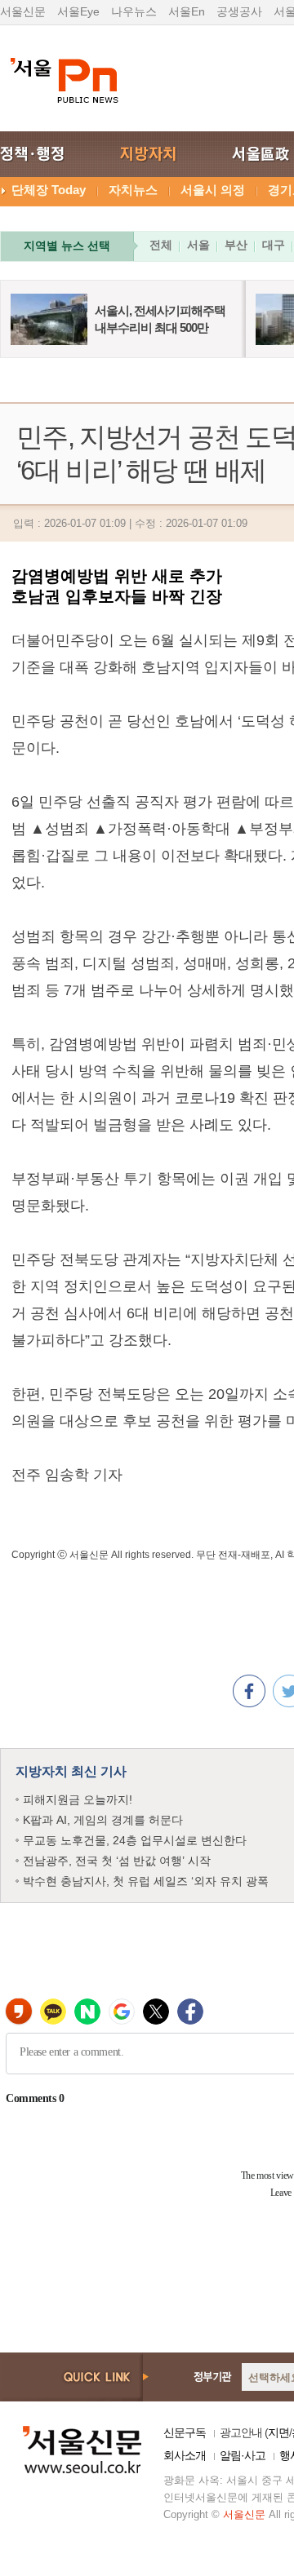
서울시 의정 (213, 190)
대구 (274, 245)
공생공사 (239, 11)
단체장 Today (49, 190)
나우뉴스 (134, 11)
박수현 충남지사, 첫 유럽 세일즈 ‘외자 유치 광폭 (146, 1881)
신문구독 (185, 2432)
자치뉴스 (133, 190)
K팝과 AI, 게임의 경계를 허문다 (103, 1820)
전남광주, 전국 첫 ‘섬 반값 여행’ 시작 (117, 1861)
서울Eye (78, 11)
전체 (161, 245)
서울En (187, 11)
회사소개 (185, 2455)
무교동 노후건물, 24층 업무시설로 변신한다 (135, 1840)
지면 (278, 2432)
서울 (198, 245)
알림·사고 (243, 2455)
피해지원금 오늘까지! (78, 1799)
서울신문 (23, 11)
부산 (236, 245)
